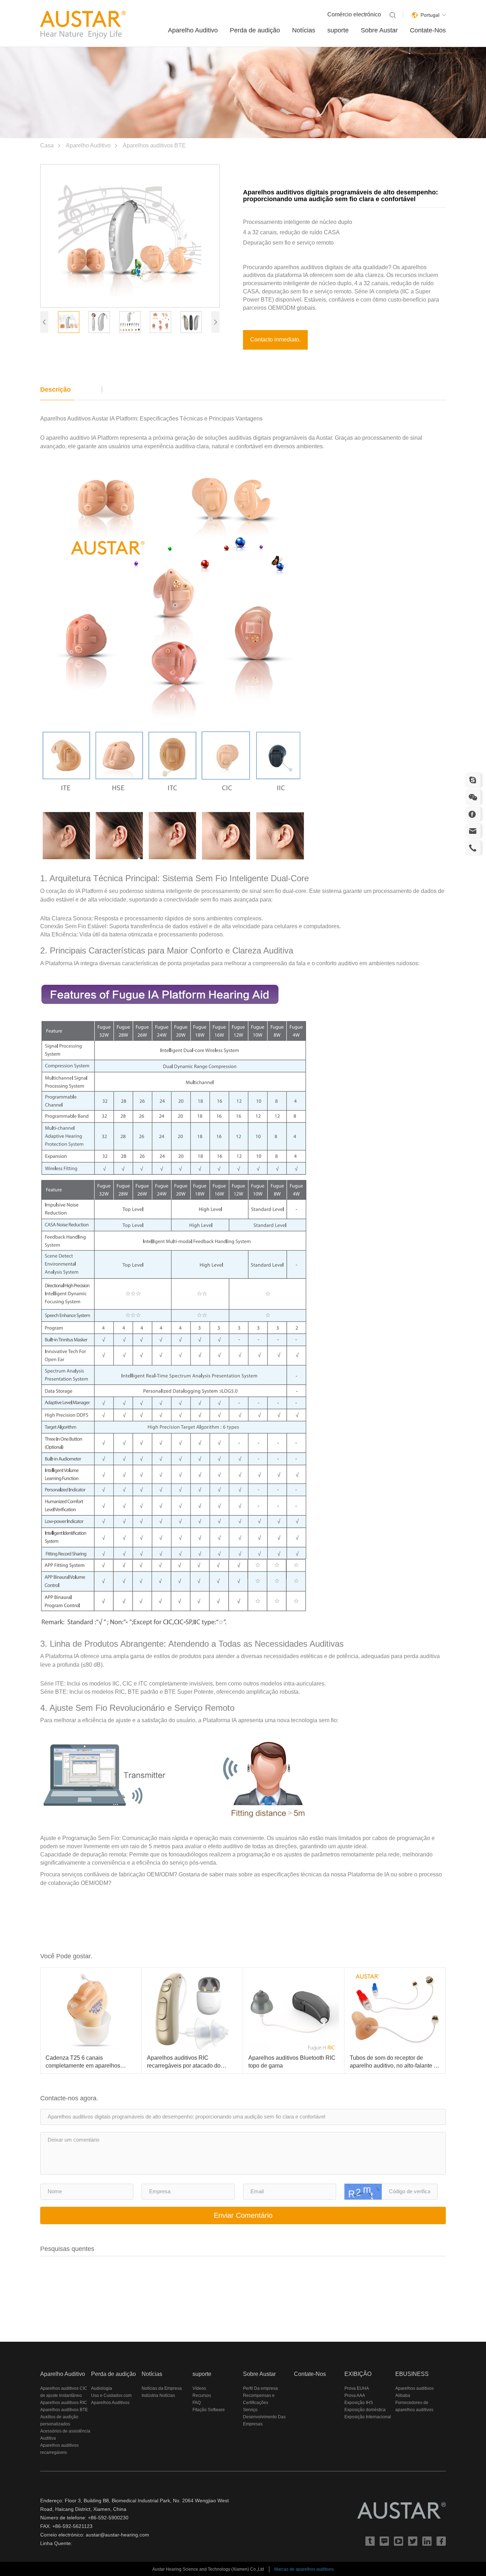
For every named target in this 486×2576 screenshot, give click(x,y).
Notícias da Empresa (162, 2388)
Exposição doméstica (365, 2410)
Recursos (202, 2395)
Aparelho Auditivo (193, 30)
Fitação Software (209, 2410)
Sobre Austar (379, 30)
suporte (338, 30)
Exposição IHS (359, 2403)
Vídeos (199, 2388)
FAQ (197, 2403)
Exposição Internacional (368, 2417)
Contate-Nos (428, 30)
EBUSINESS (412, 2374)
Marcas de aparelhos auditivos (304, 2569)
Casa (47, 145)
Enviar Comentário (243, 2215)
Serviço (250, 2410)
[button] (44, 322)
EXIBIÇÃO (358, 2374)
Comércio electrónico (354, 14)
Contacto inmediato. (275, 339)
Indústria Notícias (158, 2395)
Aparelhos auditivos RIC (64, 2403)
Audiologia (102, 2388)
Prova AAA (355, 2395)
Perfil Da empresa (260, 2388)
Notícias (304, 30)
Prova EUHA (357, 2388)
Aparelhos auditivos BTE (154, 145)
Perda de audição (255, 30)
